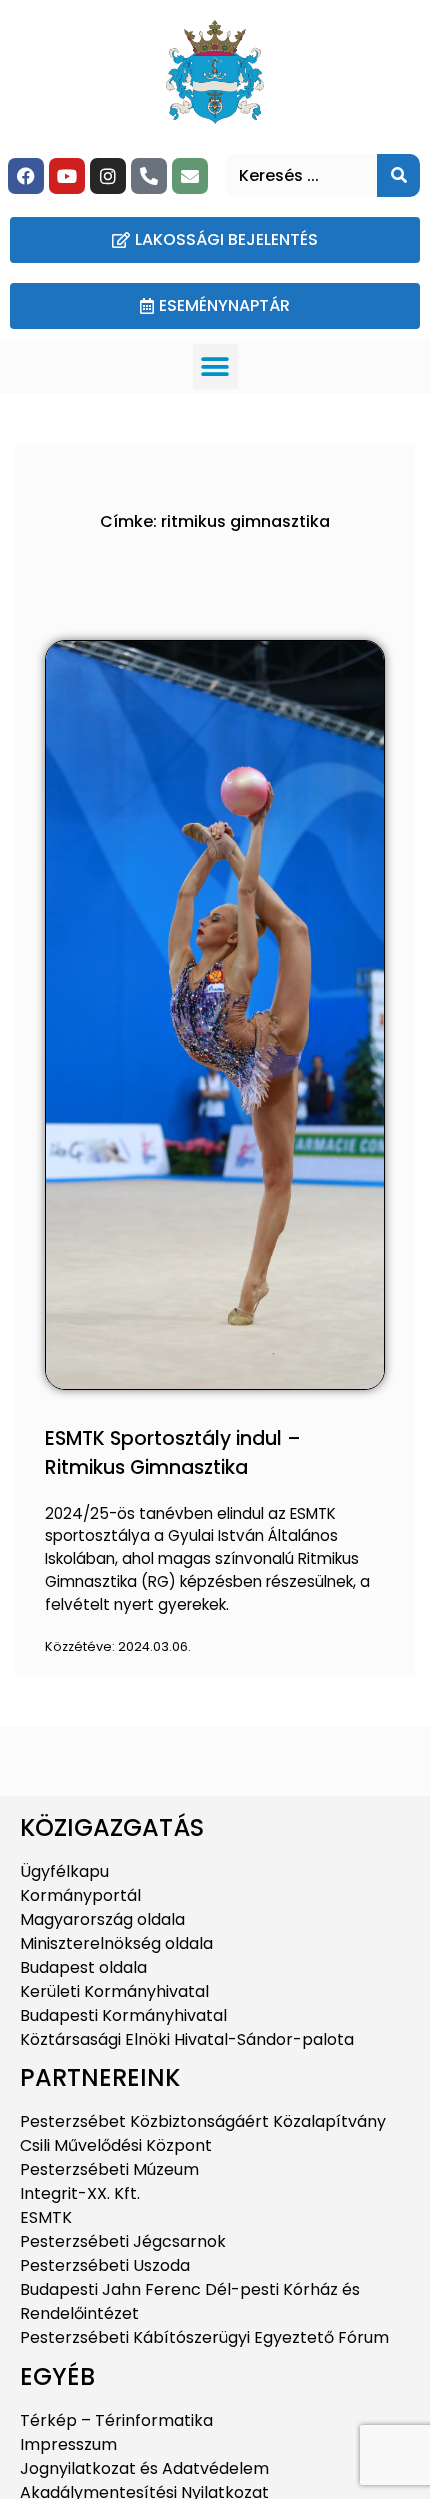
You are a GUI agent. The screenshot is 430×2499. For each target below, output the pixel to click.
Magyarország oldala (102, 1919)
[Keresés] (398, 175)
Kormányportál (80, 1895)
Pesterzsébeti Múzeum (109, 2169)
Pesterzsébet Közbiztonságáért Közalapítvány (203, 2121)
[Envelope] (190, 176)
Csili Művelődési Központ (116, 2145)
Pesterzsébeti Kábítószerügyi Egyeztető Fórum (204, 2337)
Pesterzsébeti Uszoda (105, 2265)
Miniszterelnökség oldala (116, 1943)
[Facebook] (26, 176)
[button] (215, 366)
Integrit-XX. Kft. (80, 2193)
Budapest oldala (83, 1967)
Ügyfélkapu (64, 1871)
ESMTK (46, 2217)
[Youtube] (67, 176)
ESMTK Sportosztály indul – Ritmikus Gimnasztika (173, 1453)
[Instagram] (108, 176)
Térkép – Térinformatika (116, 2420)
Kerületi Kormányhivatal (114, 1991)
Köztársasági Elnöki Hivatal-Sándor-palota (187, 2039)
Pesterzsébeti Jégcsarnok (123, 2241)
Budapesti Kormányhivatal (123, 2015)
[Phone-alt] (149, 176)
